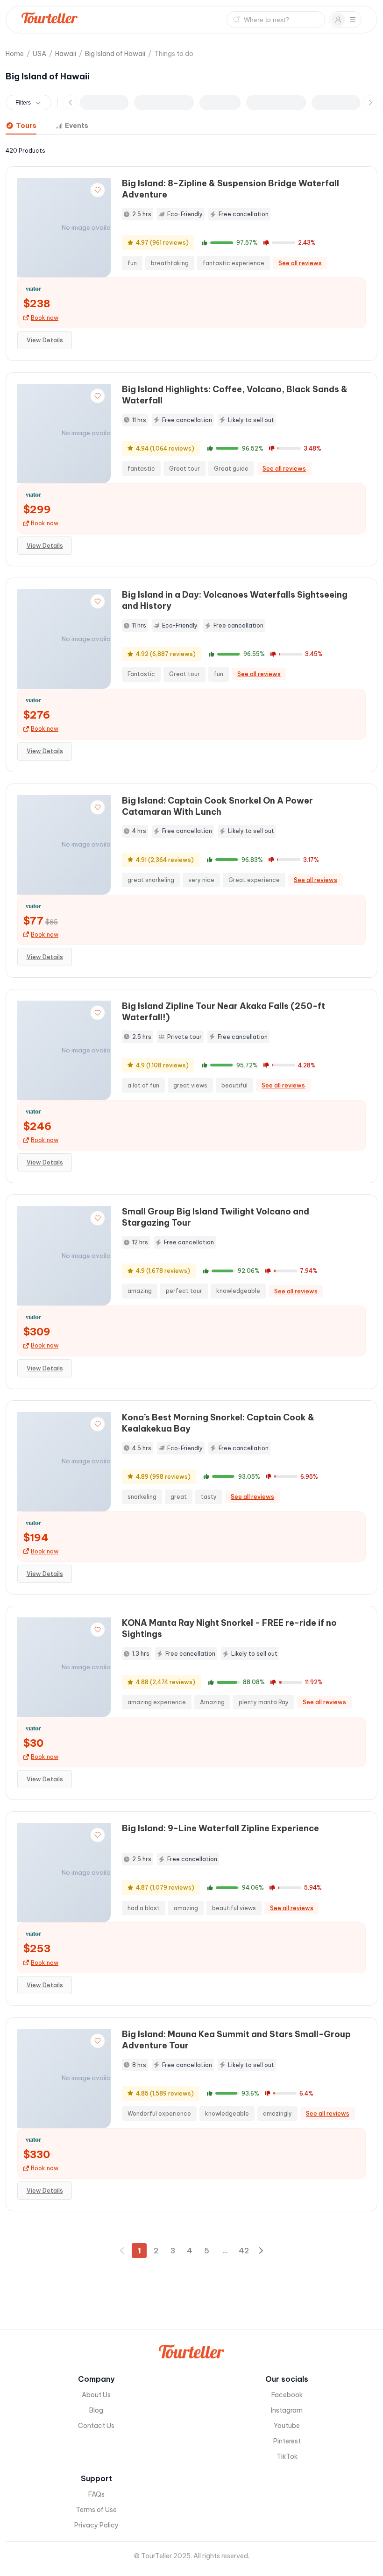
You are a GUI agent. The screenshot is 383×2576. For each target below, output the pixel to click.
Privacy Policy (96, 2525)
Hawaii (66, 54)
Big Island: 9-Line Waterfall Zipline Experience (220, 1828)
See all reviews (300, 263)
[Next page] (261, 2251)
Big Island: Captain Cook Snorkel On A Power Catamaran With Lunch (217, 806)
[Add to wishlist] (98, 190)
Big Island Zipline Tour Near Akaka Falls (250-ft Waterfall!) (223, 1012)
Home (15, 54)
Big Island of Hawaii (115, 54)
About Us (96, 2395)
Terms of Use (96, 2510)
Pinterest (287, 2441)
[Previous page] (122, 2251)
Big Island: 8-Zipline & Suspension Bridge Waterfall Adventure (231, 189)
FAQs (96, 2494)
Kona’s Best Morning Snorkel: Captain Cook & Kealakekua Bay (218, 1423)
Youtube (287, 2426)
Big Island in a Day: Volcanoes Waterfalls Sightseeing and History (235, 600)
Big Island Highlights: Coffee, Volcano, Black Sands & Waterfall (235, 395)
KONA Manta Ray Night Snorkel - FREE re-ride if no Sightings (229, 1628)
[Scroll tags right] (370, 103)
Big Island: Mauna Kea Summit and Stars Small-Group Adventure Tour (236, 2040)
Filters (23, 103)
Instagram (287, 2410)
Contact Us (96, 2426)
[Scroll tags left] (71, 103)
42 (244, 2251)
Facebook (287, 2395)
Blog (96, 2410)
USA (39, 54)
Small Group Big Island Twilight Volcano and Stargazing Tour (216, 1217)
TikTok (287, 2456)
